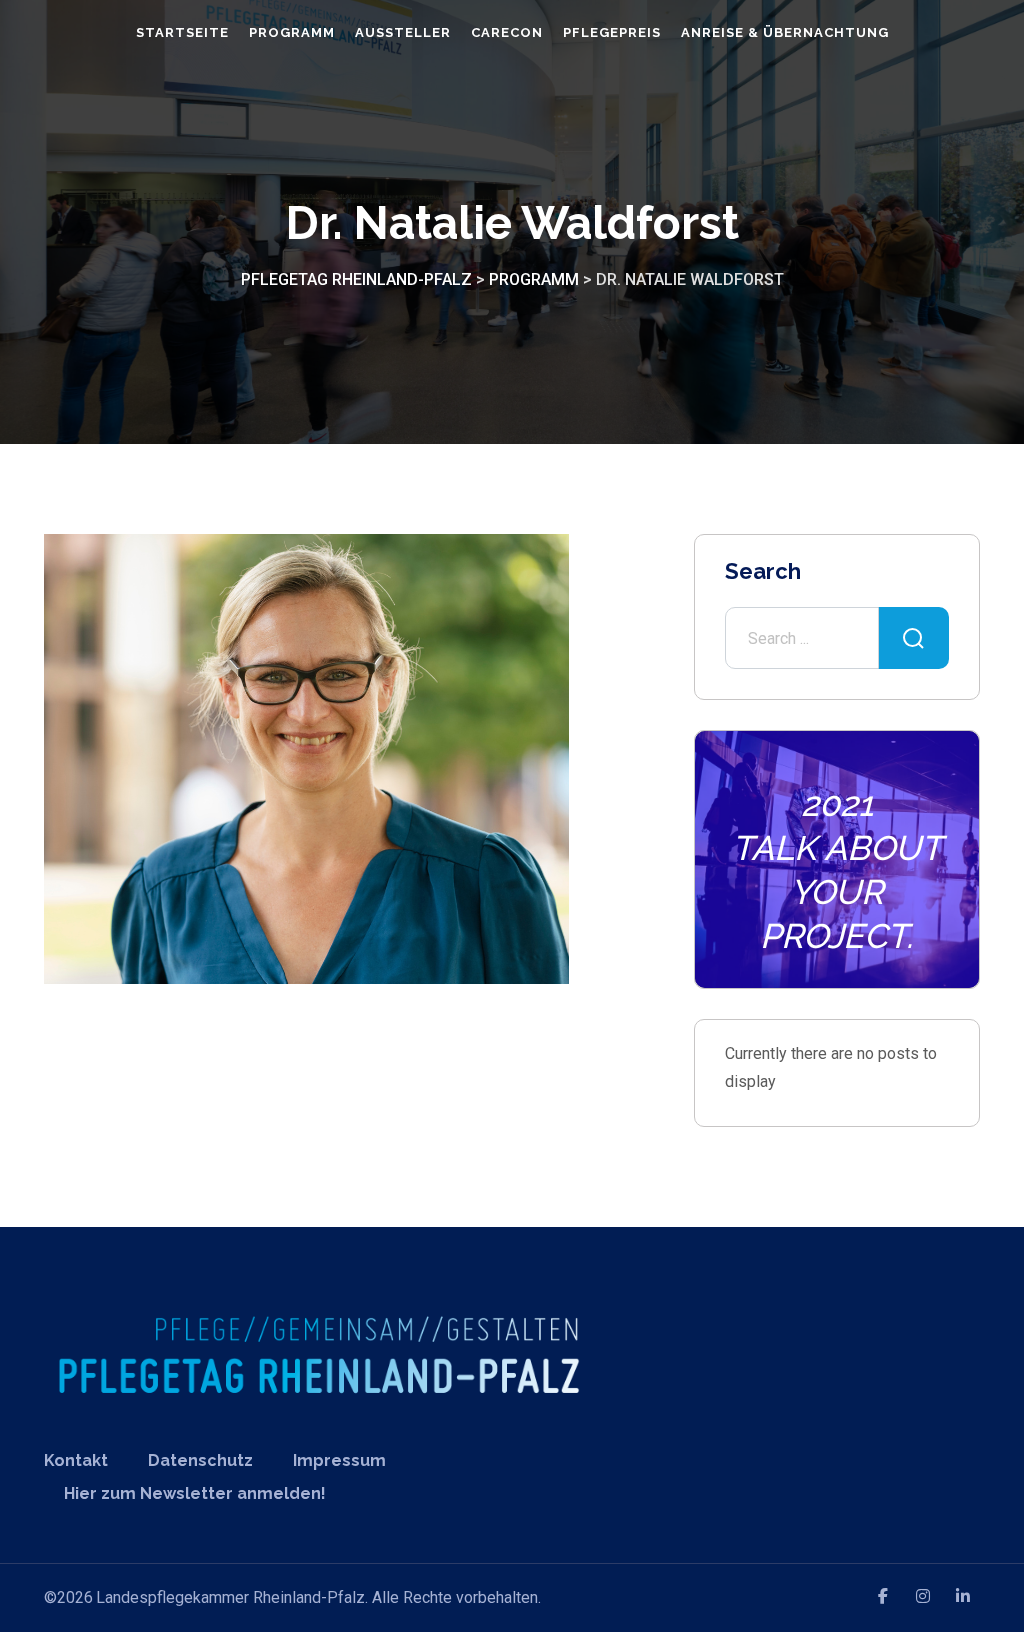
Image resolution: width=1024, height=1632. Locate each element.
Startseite (182, 32)
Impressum (339, 1460)
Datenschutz (200, 1460)
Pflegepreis (612, 32)
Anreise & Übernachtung (785, 32)
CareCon (507, 32)
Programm (292, 32)
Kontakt (76, 1460)
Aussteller (403, 32)
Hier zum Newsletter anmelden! (195, 1493)
